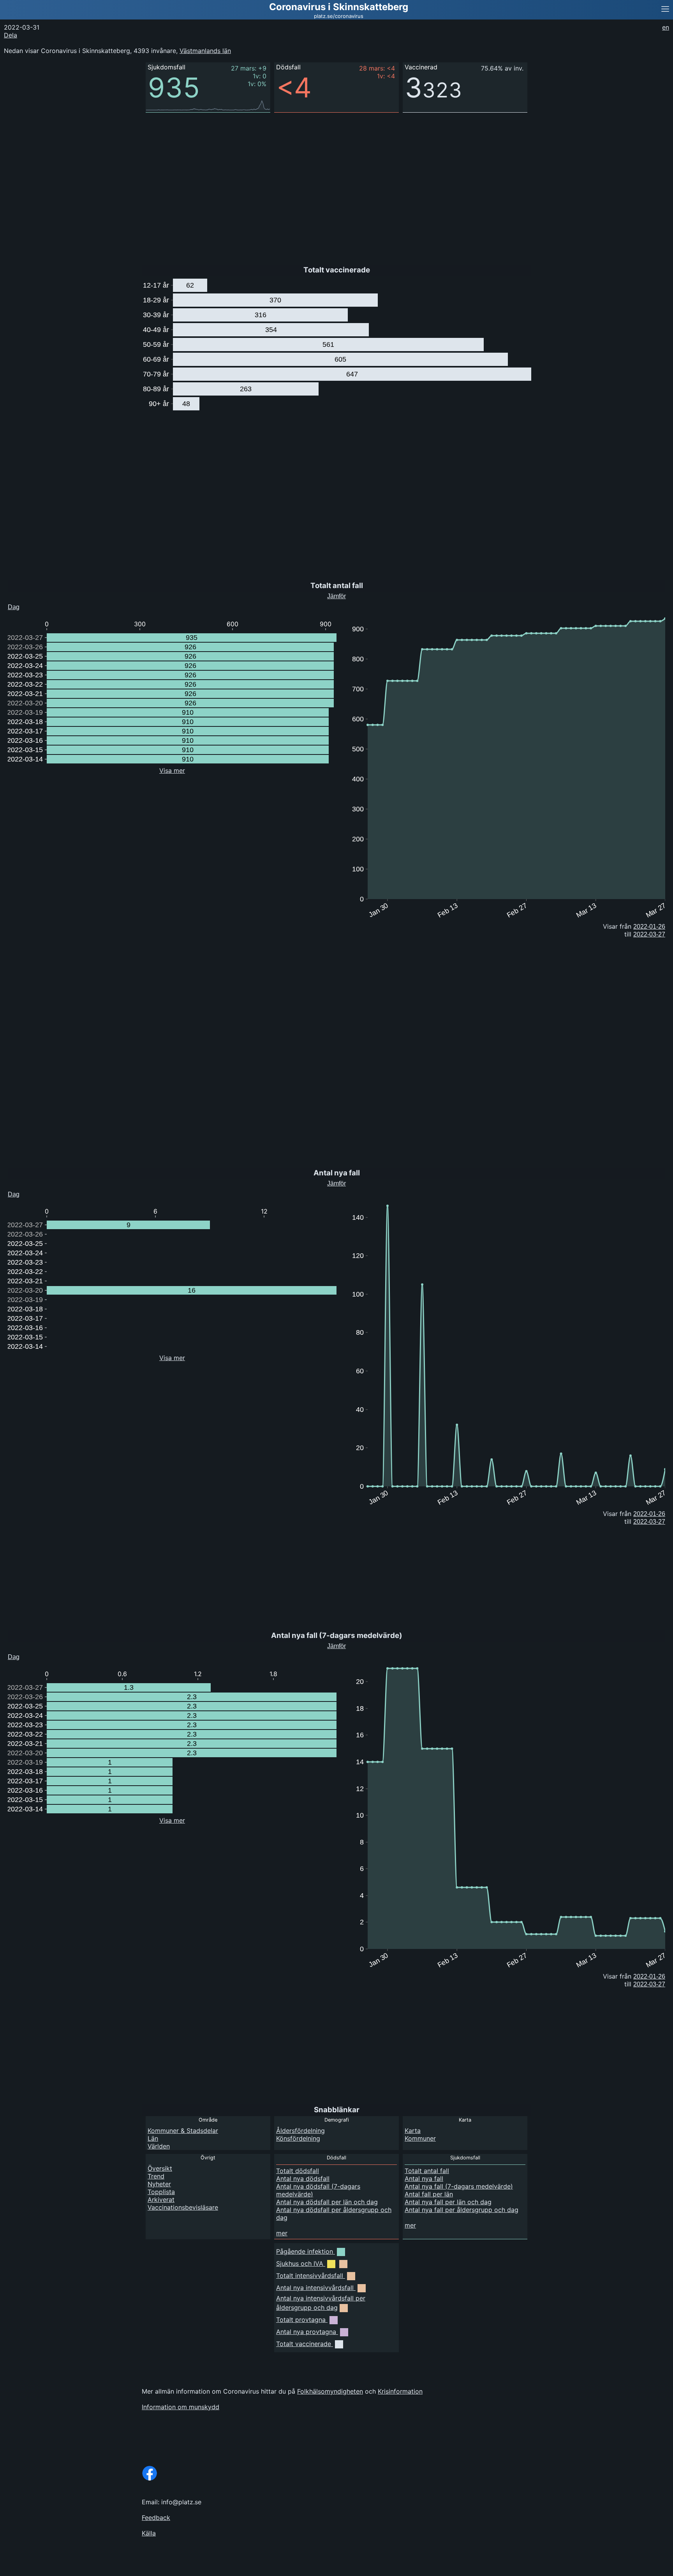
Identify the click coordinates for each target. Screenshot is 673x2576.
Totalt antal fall (427, 2171)
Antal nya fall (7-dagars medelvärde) (459, 2186)
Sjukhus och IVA (300, 2263)
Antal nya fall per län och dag (448, 2202)
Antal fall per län (429, 2194)
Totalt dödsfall (298, 2171)
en (666, 27)
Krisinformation (400, 2391)
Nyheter (159, 2184)
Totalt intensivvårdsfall (310, 2276)
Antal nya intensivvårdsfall (315, 2288)
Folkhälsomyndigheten (330, 2391)
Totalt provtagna (301, 2320)
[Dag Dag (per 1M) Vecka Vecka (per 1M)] (29, 605)
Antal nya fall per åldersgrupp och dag (462, 2210)
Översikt (160, 2168)
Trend (156, 2176)
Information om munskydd (181, 2407)
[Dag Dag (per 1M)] (26, 1655)
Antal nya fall (424, 2178)
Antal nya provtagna (306, 2332)
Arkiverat (161, 2200)
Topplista (161, 2192)
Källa (149, 2533)
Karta (413, 2131)
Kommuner (420, 2138)
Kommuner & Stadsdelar (183, 2131)
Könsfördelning (298, 2138)
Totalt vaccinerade (304, 2344)
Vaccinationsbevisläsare (183, 2207)
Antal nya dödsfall (303, 2178)
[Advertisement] (615, 156)
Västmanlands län (205, 51)
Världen (159, 2146)
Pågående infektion (305, 2251)
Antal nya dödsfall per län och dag (327, 2202)
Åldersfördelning (300, 2131)
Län (153, 2138)
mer (282, 2233)
